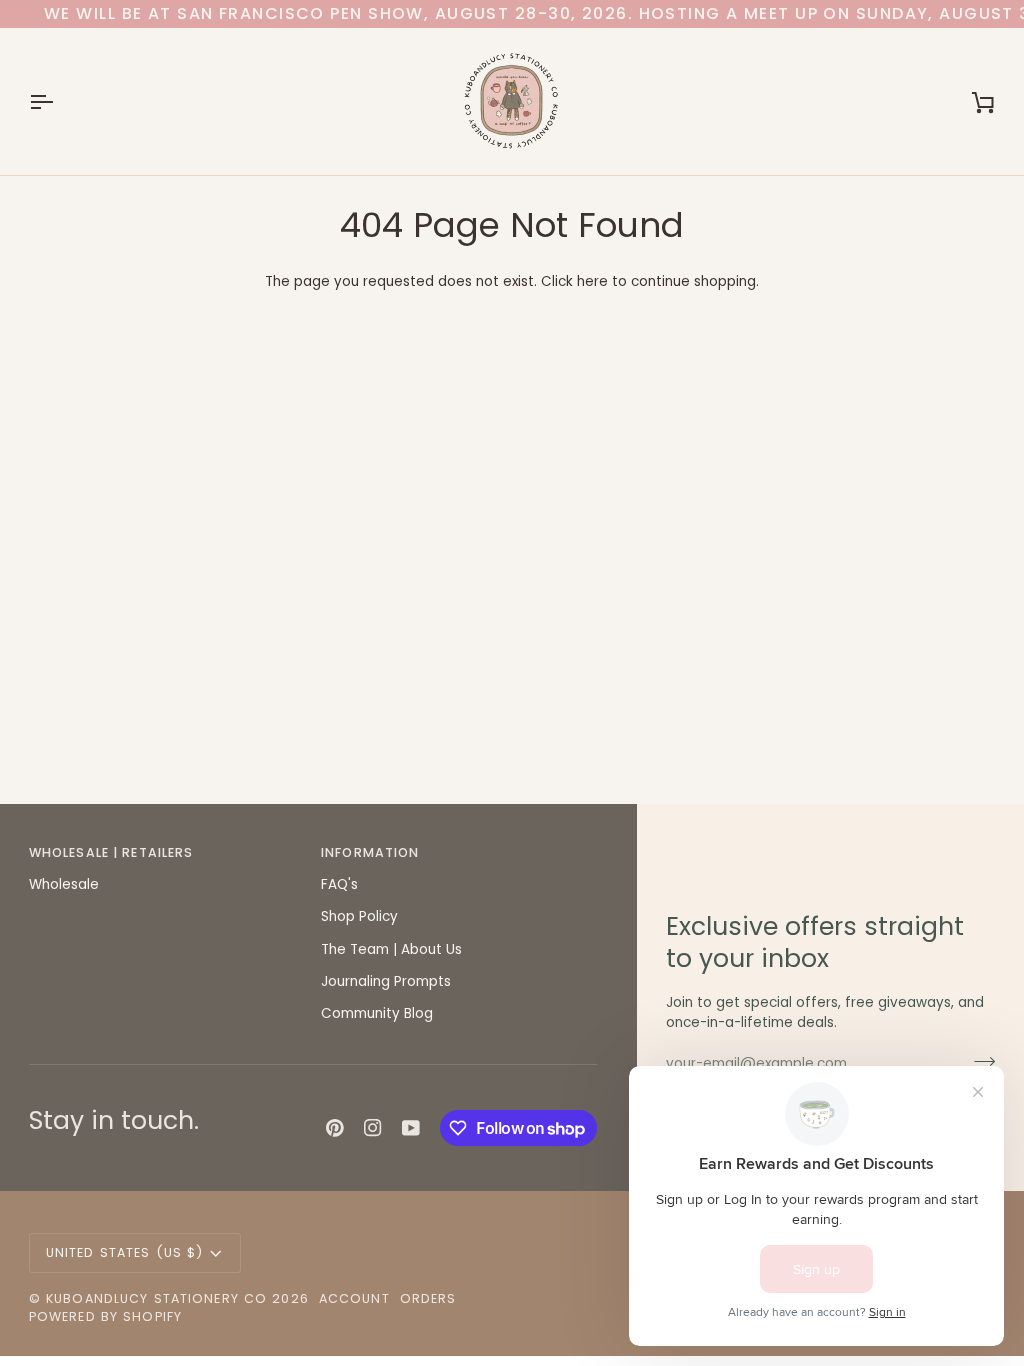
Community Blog (377, 1013)
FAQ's (339, 884)
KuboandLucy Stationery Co (156, 1298)
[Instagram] (373, 1128)
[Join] (978, 1061)
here (592, 281)
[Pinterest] (335, 1128)
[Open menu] (59, 101)
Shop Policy (359, 916)
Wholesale (64, 884)
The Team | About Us (391, 949)
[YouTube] (411, 1128)
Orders (428, 1298)
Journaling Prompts (386, 981)
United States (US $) (125, 1252)
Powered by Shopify (105, 1316)
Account (354, 1298)
